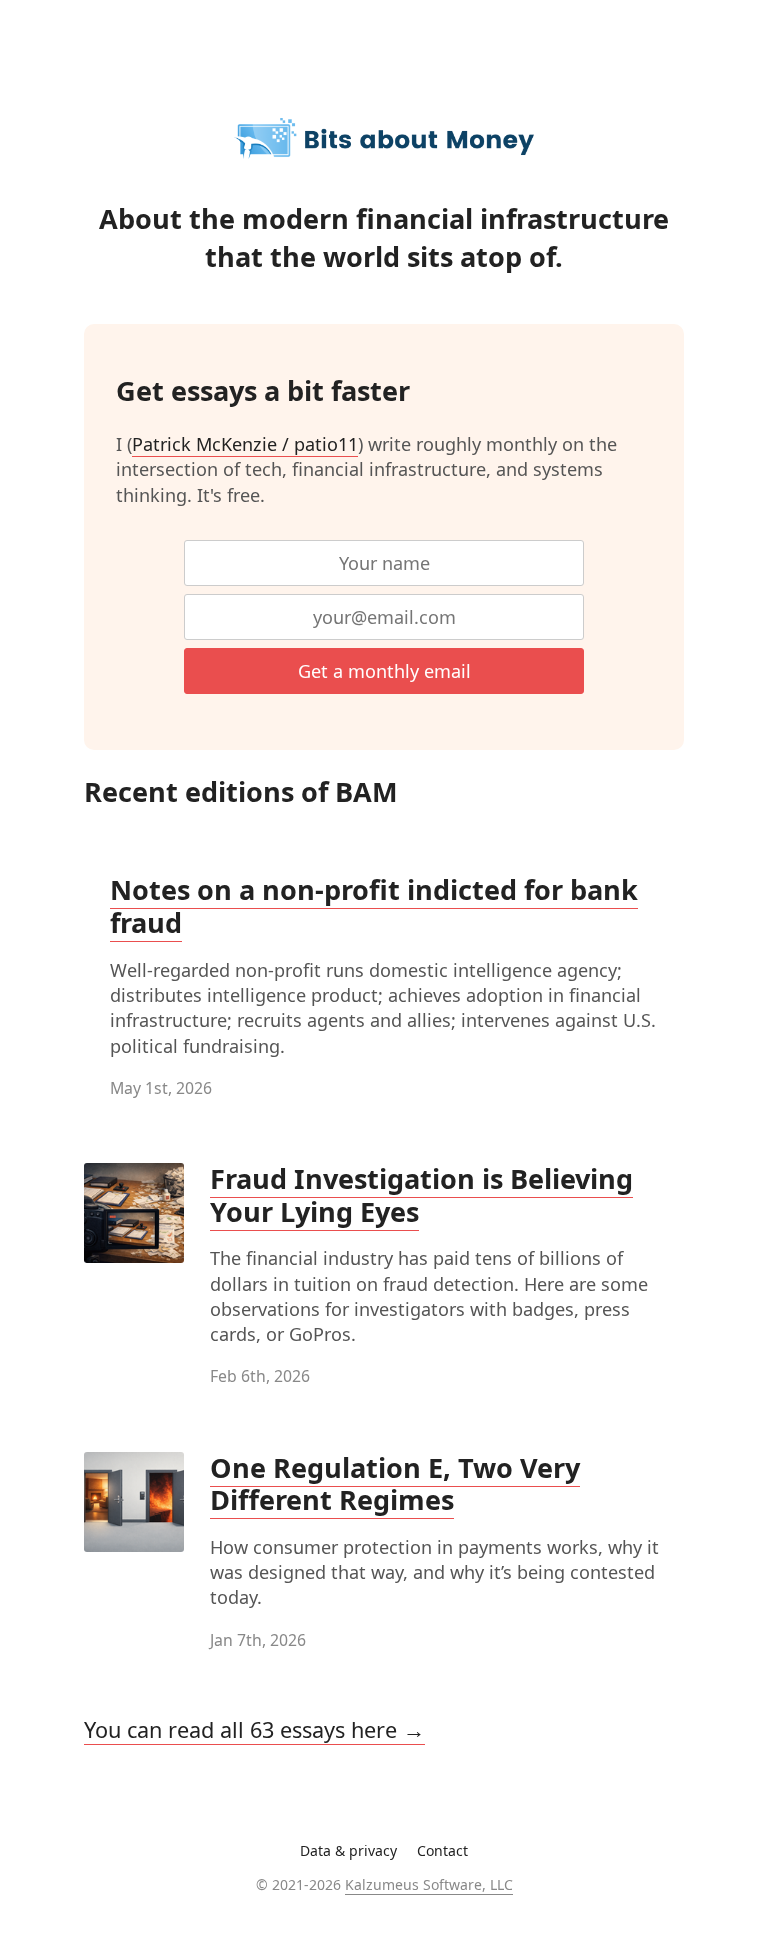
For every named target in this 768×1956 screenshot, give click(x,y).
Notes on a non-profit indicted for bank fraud (374, 906)
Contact (442, 1850)
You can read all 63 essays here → (254, 1729)
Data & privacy (348, 1850)
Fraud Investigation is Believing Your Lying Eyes (421, 1195)
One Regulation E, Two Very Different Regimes (395, 1484)
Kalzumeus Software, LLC (429, 1884)
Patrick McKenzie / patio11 (245, 444)
